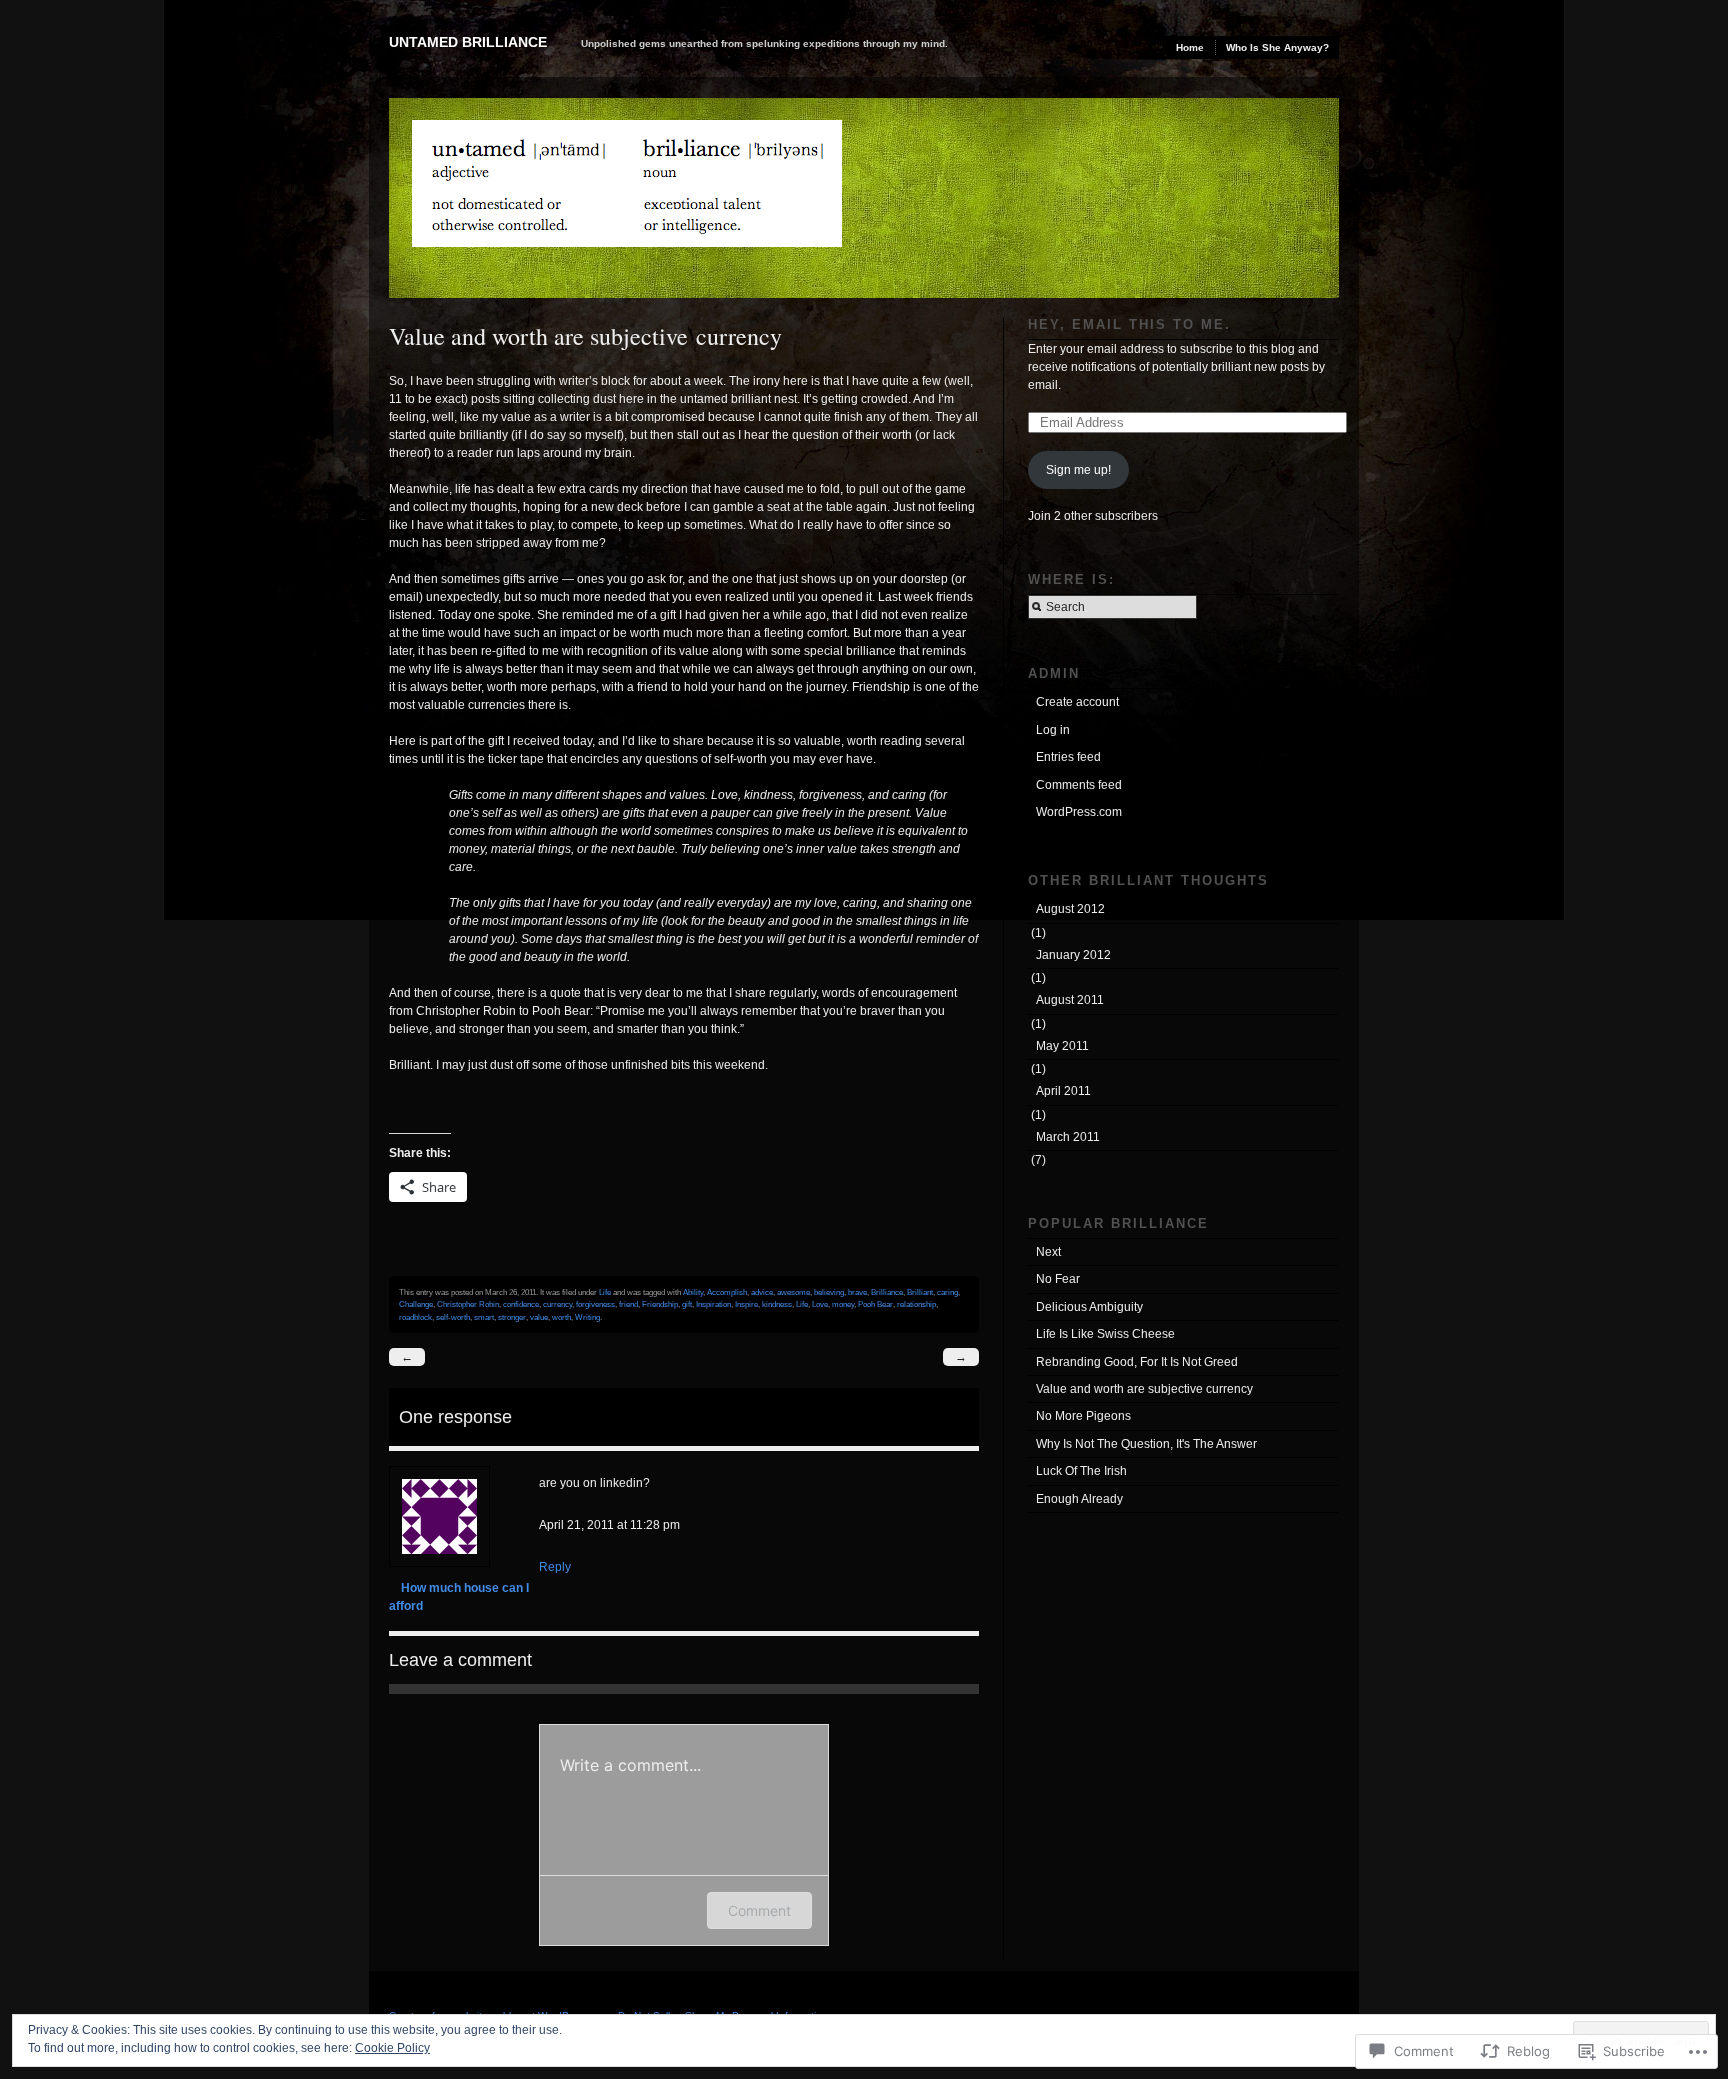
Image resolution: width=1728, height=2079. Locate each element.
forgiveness (595, 1304)
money (843, 1304)
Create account (1077, 702)
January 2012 (1073, 955)
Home (1190, 47)
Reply (555, 1567)
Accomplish (727, 1292)
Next (1048, 1252)
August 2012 (1070, 909)
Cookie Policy (392, 2048)
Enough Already (1079, 1499)
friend (628, 1304)
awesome (793, 1292)
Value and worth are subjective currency (1144, 1389)
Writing (587, 1317)
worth (561, 1317)
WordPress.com (1079, 812)
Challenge (416, 1304)
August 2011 (1070, 1000)
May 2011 (1062, 1046)
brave (857, 1292)
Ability (693, 1292)
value (539, 1317)
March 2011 (1068, 1137)
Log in (1053, 730)
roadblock (415, 1317)
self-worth (453, 1317)
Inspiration (713, 1304)
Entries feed (1068, 757)
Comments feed (1079, 785)
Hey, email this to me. (1129, 324)
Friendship (660, 1304)
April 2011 (1063, 1091)
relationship (916, 1304)
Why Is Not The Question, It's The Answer (1146, 1444)
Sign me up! (1078, 470)
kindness (777, 1304)
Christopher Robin (468, 1304)
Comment (759, 1910)
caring (947, 1292)
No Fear (1058, 1279)
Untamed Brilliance (468, 42)
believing (829, 1292)
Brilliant (920, 1292)
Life (605, 1292)
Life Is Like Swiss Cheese (1105, 1334)
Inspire (746, 1304)
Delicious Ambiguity (1089, 1307)
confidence (521, 1304)
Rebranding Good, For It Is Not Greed (1137, 1362)
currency (557, 1304)
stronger (512, 1317)
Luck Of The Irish (1081, 1471)
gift (687, 1304)
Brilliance (887, 1292)
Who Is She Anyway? (1277, 47)
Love (820, 1304)
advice (762, 1292)
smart (484, 1317)
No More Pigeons (1083, 1416)
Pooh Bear (875, 1304)
